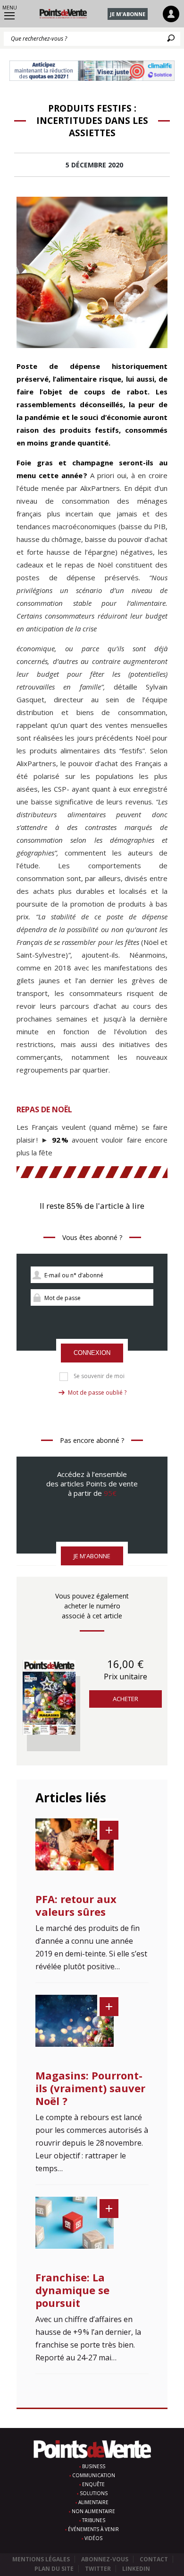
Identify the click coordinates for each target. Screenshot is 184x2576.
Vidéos (93, 2538)
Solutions (94, 2493)
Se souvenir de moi (99, 1376)
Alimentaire (93, 2502)
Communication (94, 2475)
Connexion (92, 1353)
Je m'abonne (128, 14)
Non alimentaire (93, 2511)
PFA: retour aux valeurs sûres (76, 1905)
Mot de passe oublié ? (97, 1393)
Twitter (98, 2569)
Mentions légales (41, 2559)
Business (94, 2466)
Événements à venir (93, 2529)
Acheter (125, 1699)
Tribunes (94, 2520)
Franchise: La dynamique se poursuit (72, 2290)
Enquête (93, 2484)
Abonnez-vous (105, 2559)
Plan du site (54, 2569)
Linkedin (136, 2569)
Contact (154, 2559)
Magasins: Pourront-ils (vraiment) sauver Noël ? (90, 2088)
